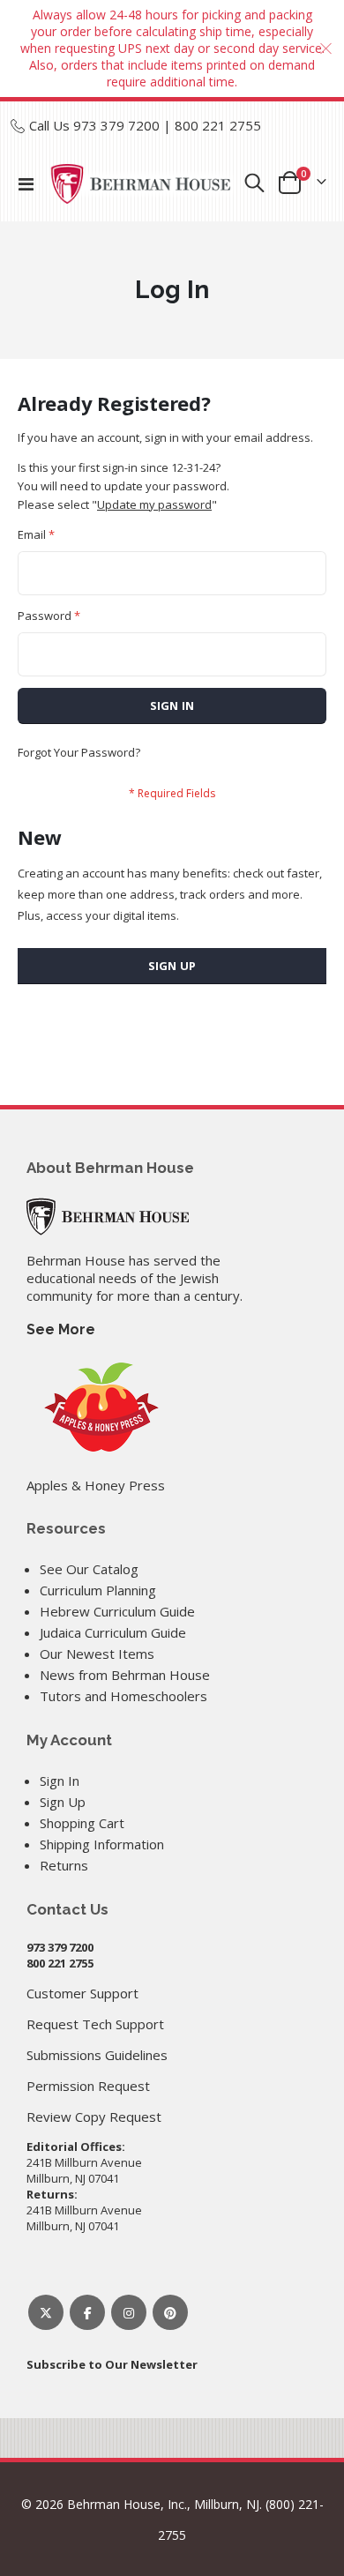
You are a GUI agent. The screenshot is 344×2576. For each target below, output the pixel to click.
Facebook (87, 2312)
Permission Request (88, 2086)
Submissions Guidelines (97, 2055)
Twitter (46, 2312)
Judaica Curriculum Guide (113, 1632)
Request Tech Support (95, 2024)
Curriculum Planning (98, 1590)
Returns (64, 1865)
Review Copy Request (94, 2117)
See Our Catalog (89, 1569)
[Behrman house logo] (141, 184)
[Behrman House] (108, 1215)
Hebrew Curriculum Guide (117, 1611)
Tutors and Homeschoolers (123, 1696)
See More (61, 1329)
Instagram (129, 2312)
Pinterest (170, 2312)
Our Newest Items (97, 1654)
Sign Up (63, 1802)
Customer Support (82, 1993)
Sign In (60, 1781)
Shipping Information (102, 1844)
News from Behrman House (125, 1675)
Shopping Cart (82, 1823)
